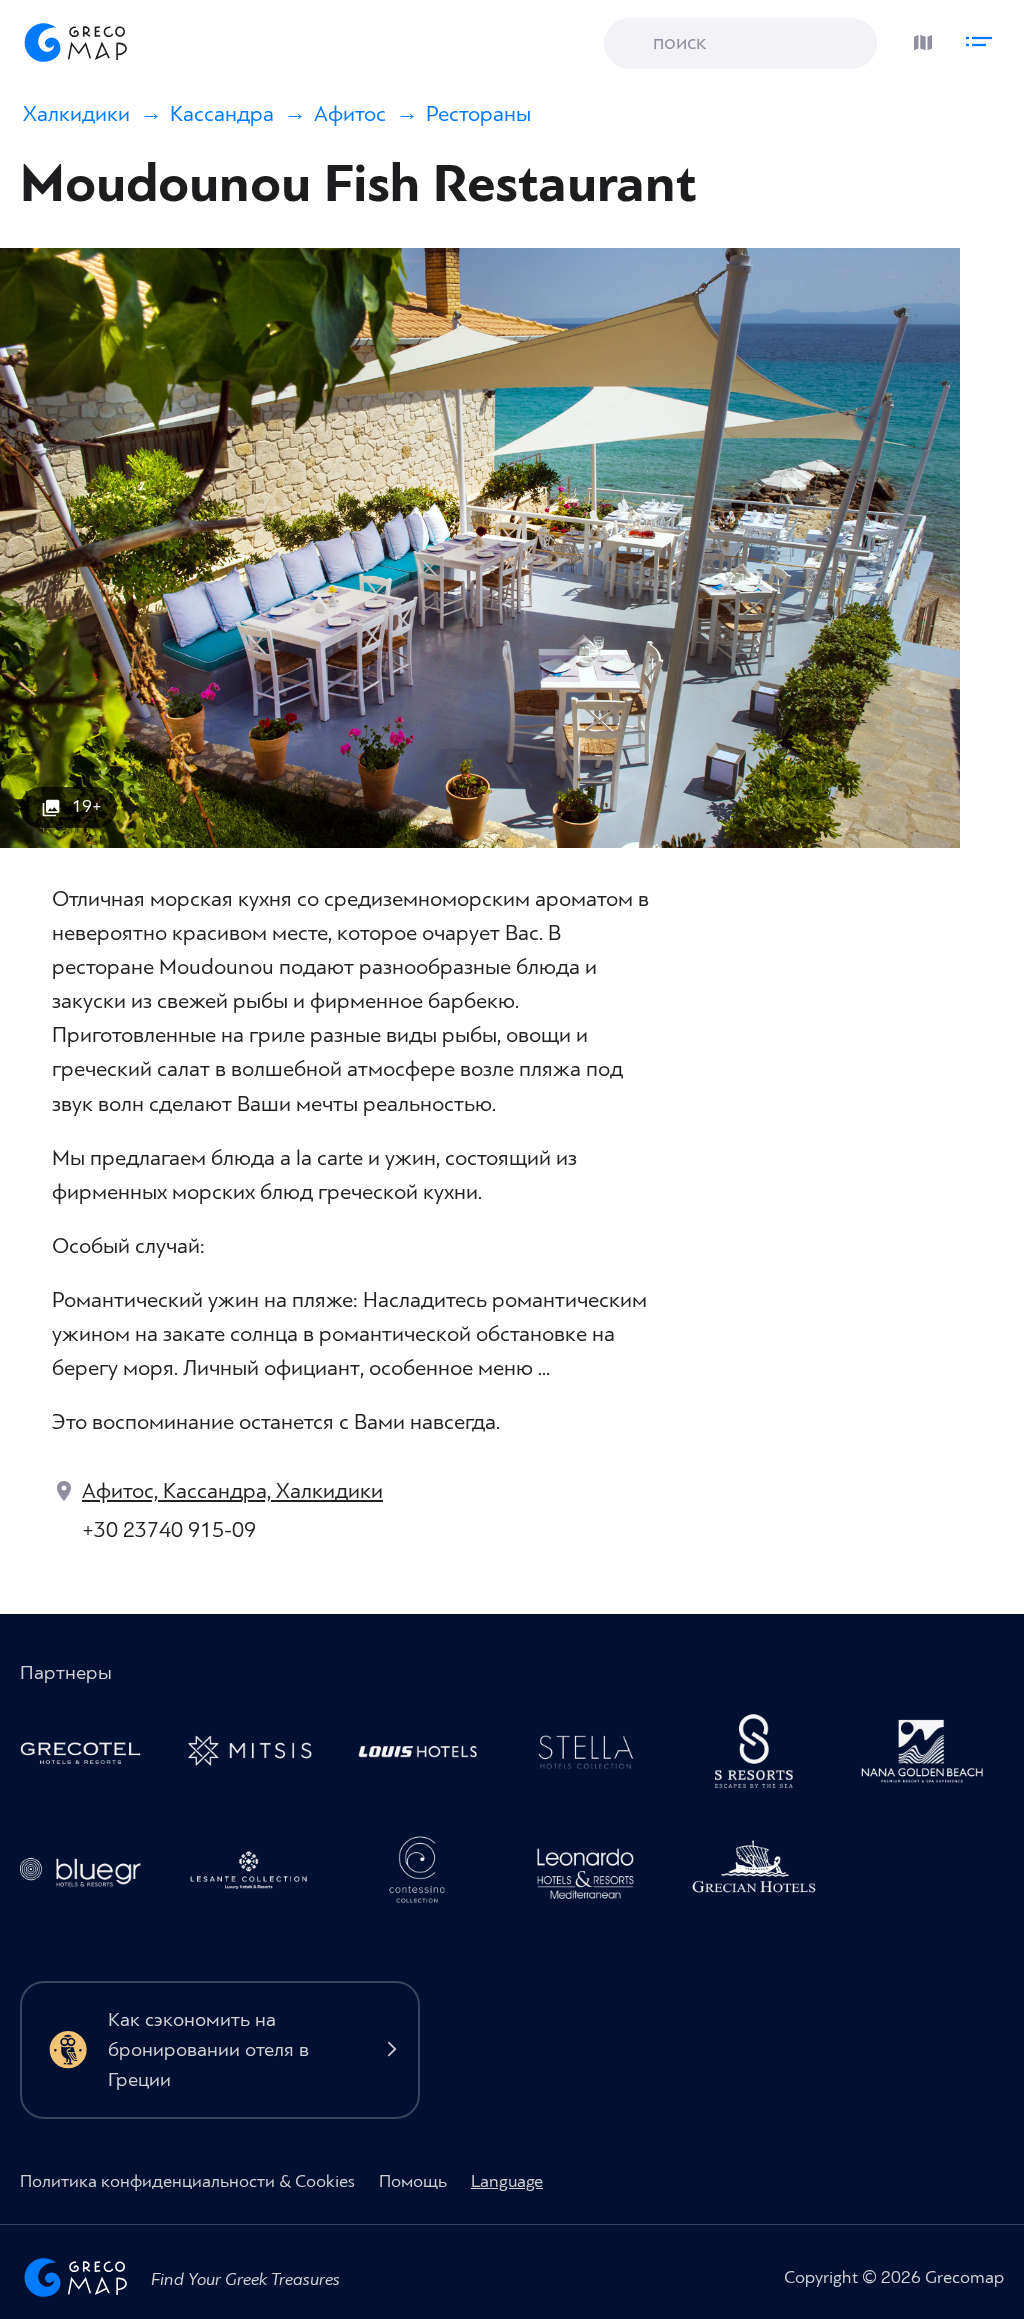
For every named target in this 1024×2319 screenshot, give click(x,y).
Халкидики (76, 114)
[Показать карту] (918, 37)
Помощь (413, 2181)
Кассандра (222, 114)
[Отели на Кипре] (426, 1756)
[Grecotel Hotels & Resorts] (89, 1756)
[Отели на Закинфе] (257, 1875)
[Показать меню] (984, 37)
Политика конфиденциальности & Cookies (187, 2181)
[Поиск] (634, 44)
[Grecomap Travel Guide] (74, 42)
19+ (87, 806)
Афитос (350, 114)
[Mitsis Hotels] (257, 1756)
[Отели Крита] (762, 1756)
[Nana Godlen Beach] (931, 1756)
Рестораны (478, 114)
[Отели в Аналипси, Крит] (594, 1756)
